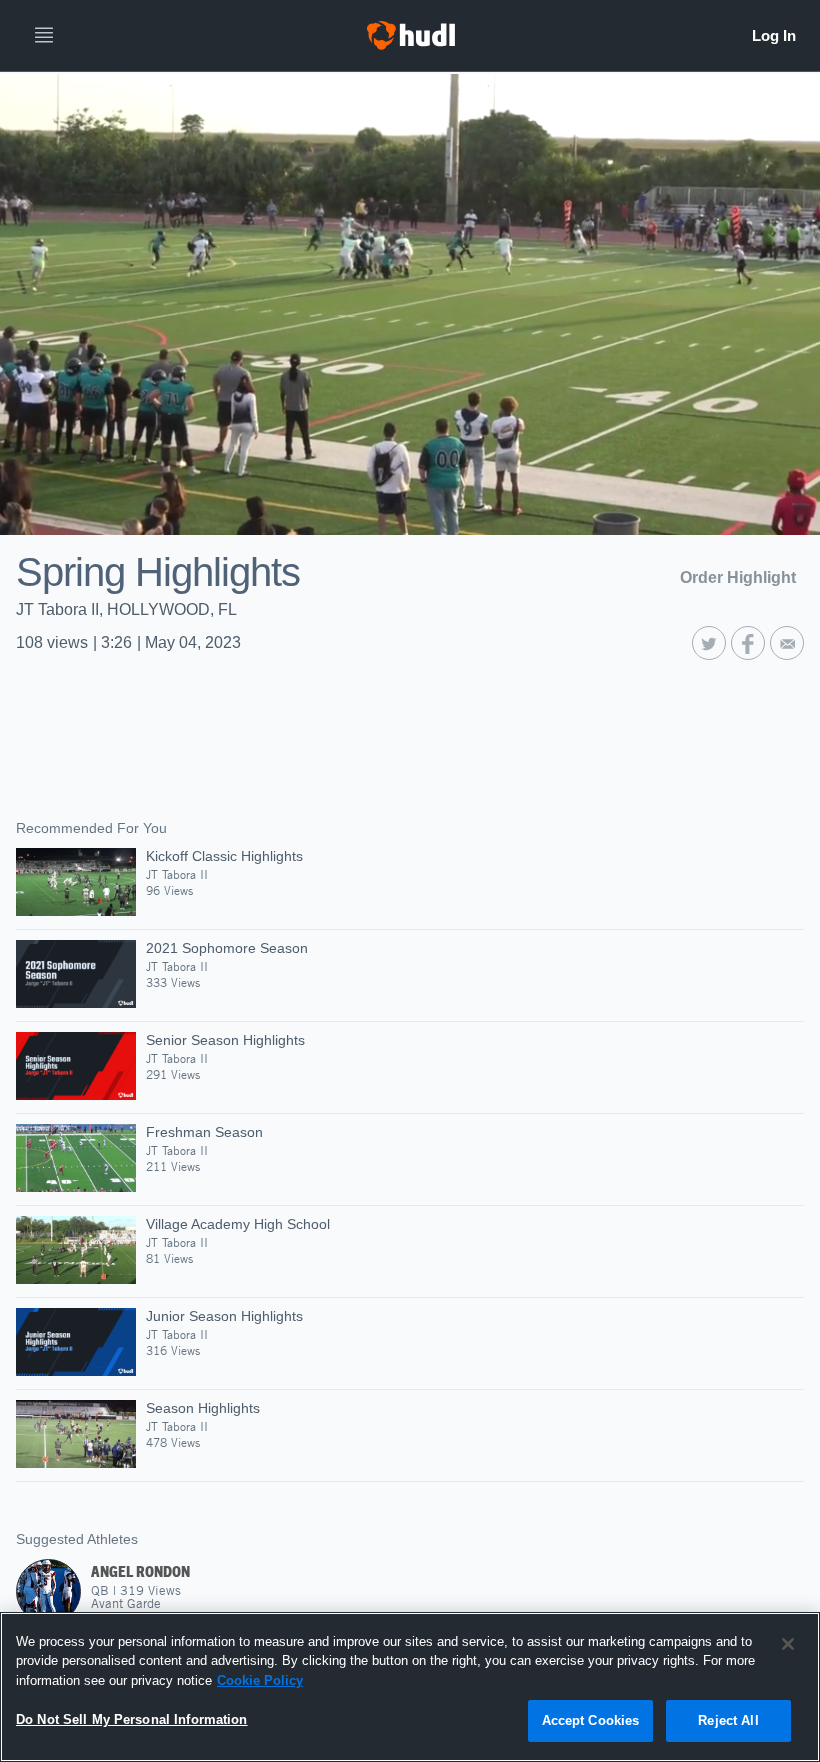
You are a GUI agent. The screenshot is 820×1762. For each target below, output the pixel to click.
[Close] (788, 1644)
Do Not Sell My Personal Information (132, 1719)
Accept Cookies (591, 1720)
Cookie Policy (260, 1680)
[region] (410, 1687)
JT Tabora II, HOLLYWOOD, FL (126, 609)
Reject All (728, 1720)
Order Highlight (738, 577)
